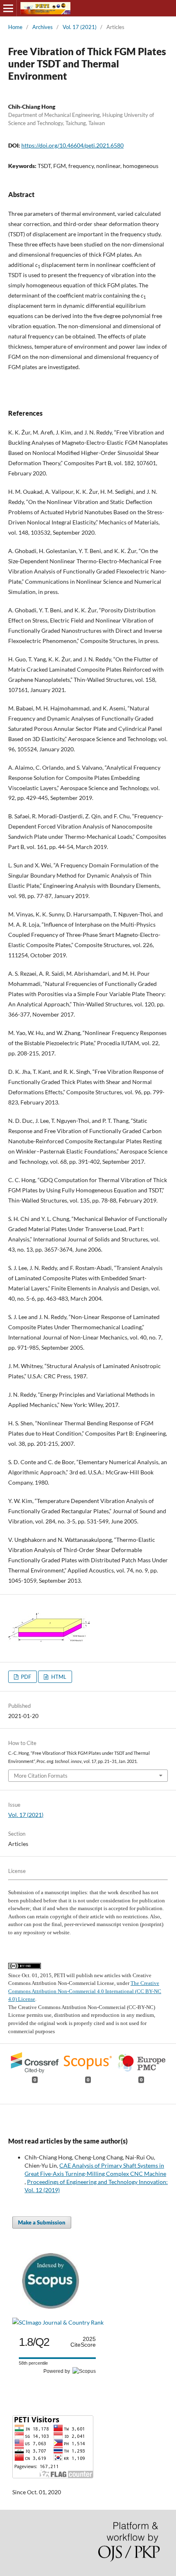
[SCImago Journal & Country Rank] (58, 2322)
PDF (25, 1677)
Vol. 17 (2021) (80, 27)
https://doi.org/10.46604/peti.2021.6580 (72, 145)
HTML (58, 1677)
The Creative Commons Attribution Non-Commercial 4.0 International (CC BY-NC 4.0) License (85, 1991)
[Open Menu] (8, 8)
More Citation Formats (41, 1776)
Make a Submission (42, 2222)
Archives (43, 27)
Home (15, 27)
